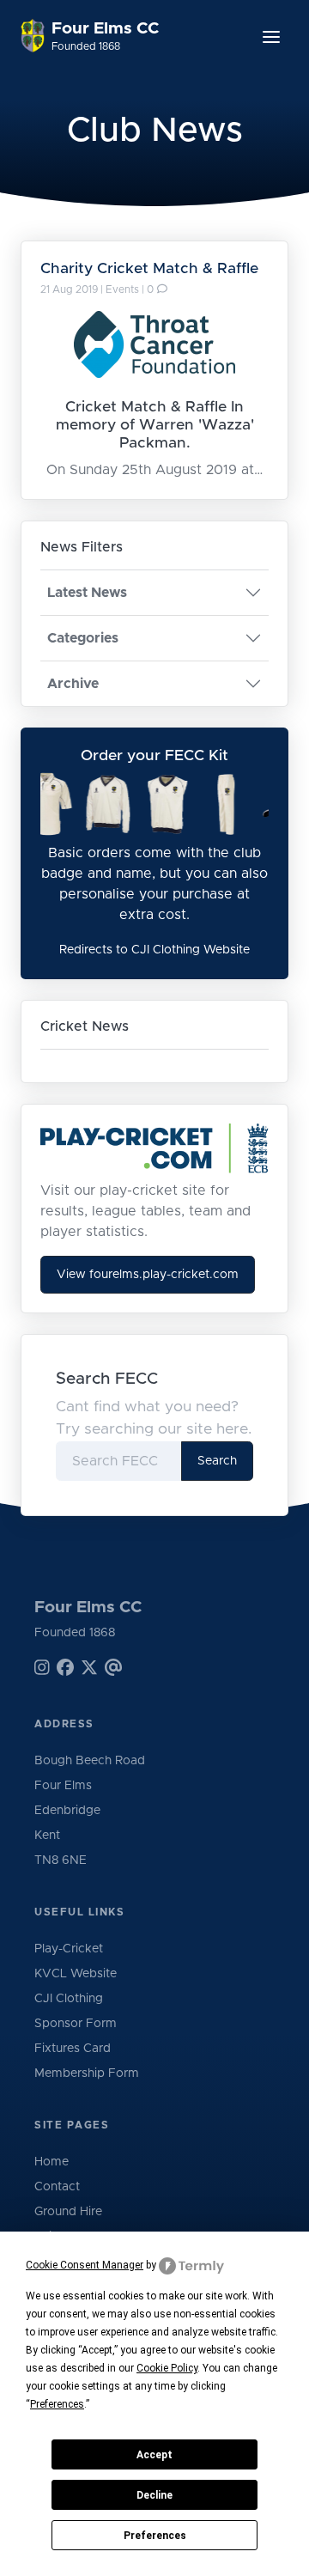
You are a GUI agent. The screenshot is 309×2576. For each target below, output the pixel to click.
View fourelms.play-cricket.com (148, 1275)
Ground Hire (68, 2212)
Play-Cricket (69, 1949)
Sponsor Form (76, 2024)
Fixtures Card (73, 2049)
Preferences (155, 2536)
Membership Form (87, 2074)
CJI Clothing (69, 1999)
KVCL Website (76, 1974)
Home (51, 2162)
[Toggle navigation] (271, 37)
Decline (154, 2495)
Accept (154, 2455)
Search (217, 1461)
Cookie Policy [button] (167, 2368)
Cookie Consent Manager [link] (85, 2265)
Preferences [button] (57, 2404)
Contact (57, 2187)
